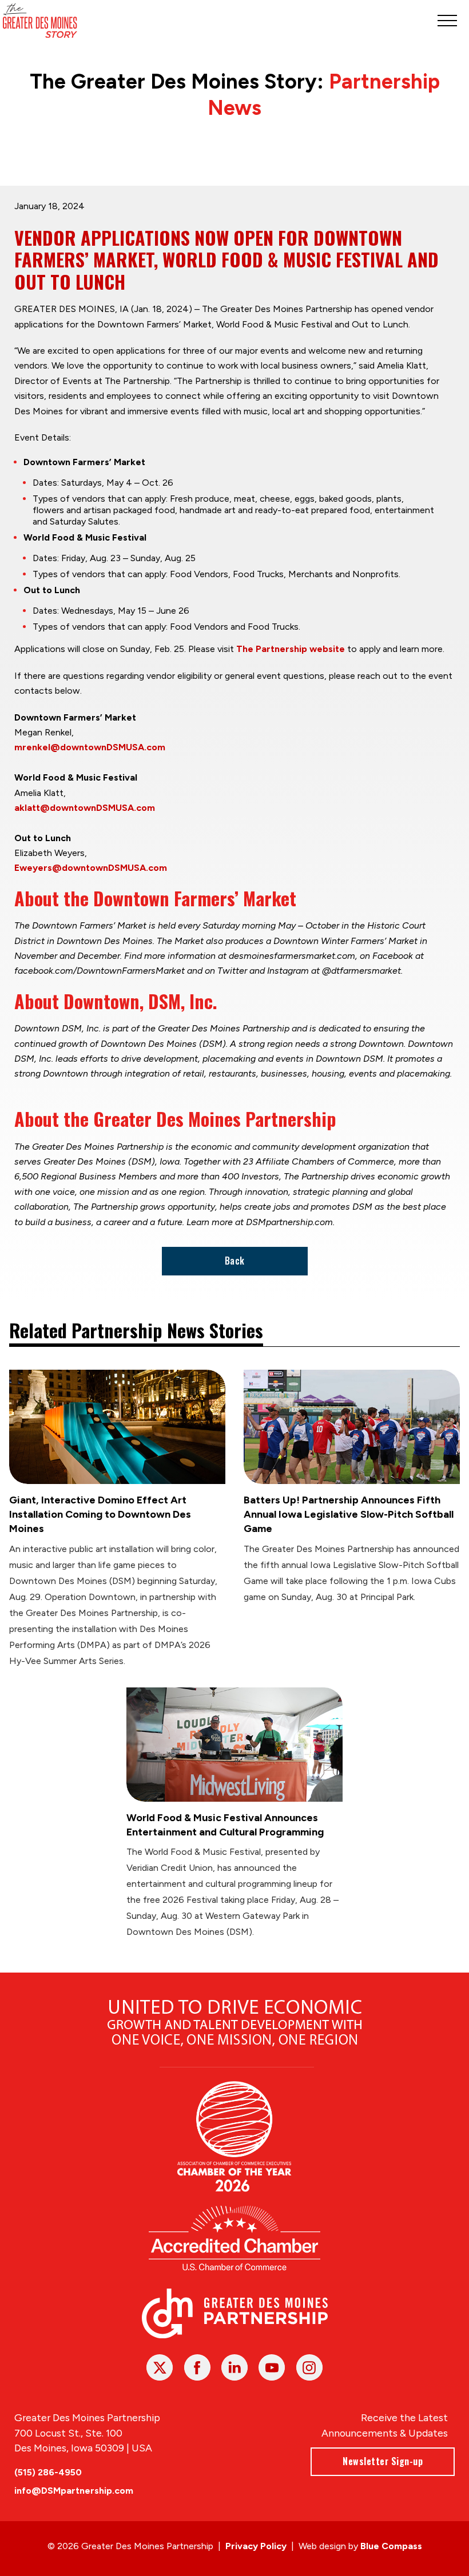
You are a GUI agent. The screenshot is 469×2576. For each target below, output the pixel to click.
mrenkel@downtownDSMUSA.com (90, 747)
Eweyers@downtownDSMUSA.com (91, 868)
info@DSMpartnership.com (74, 2491)
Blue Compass (391, 2546)
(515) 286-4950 (48, 2472)
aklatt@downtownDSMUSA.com (85, 808)
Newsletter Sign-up (383, 2461)
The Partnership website (291, 649)
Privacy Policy (256, 2546)
